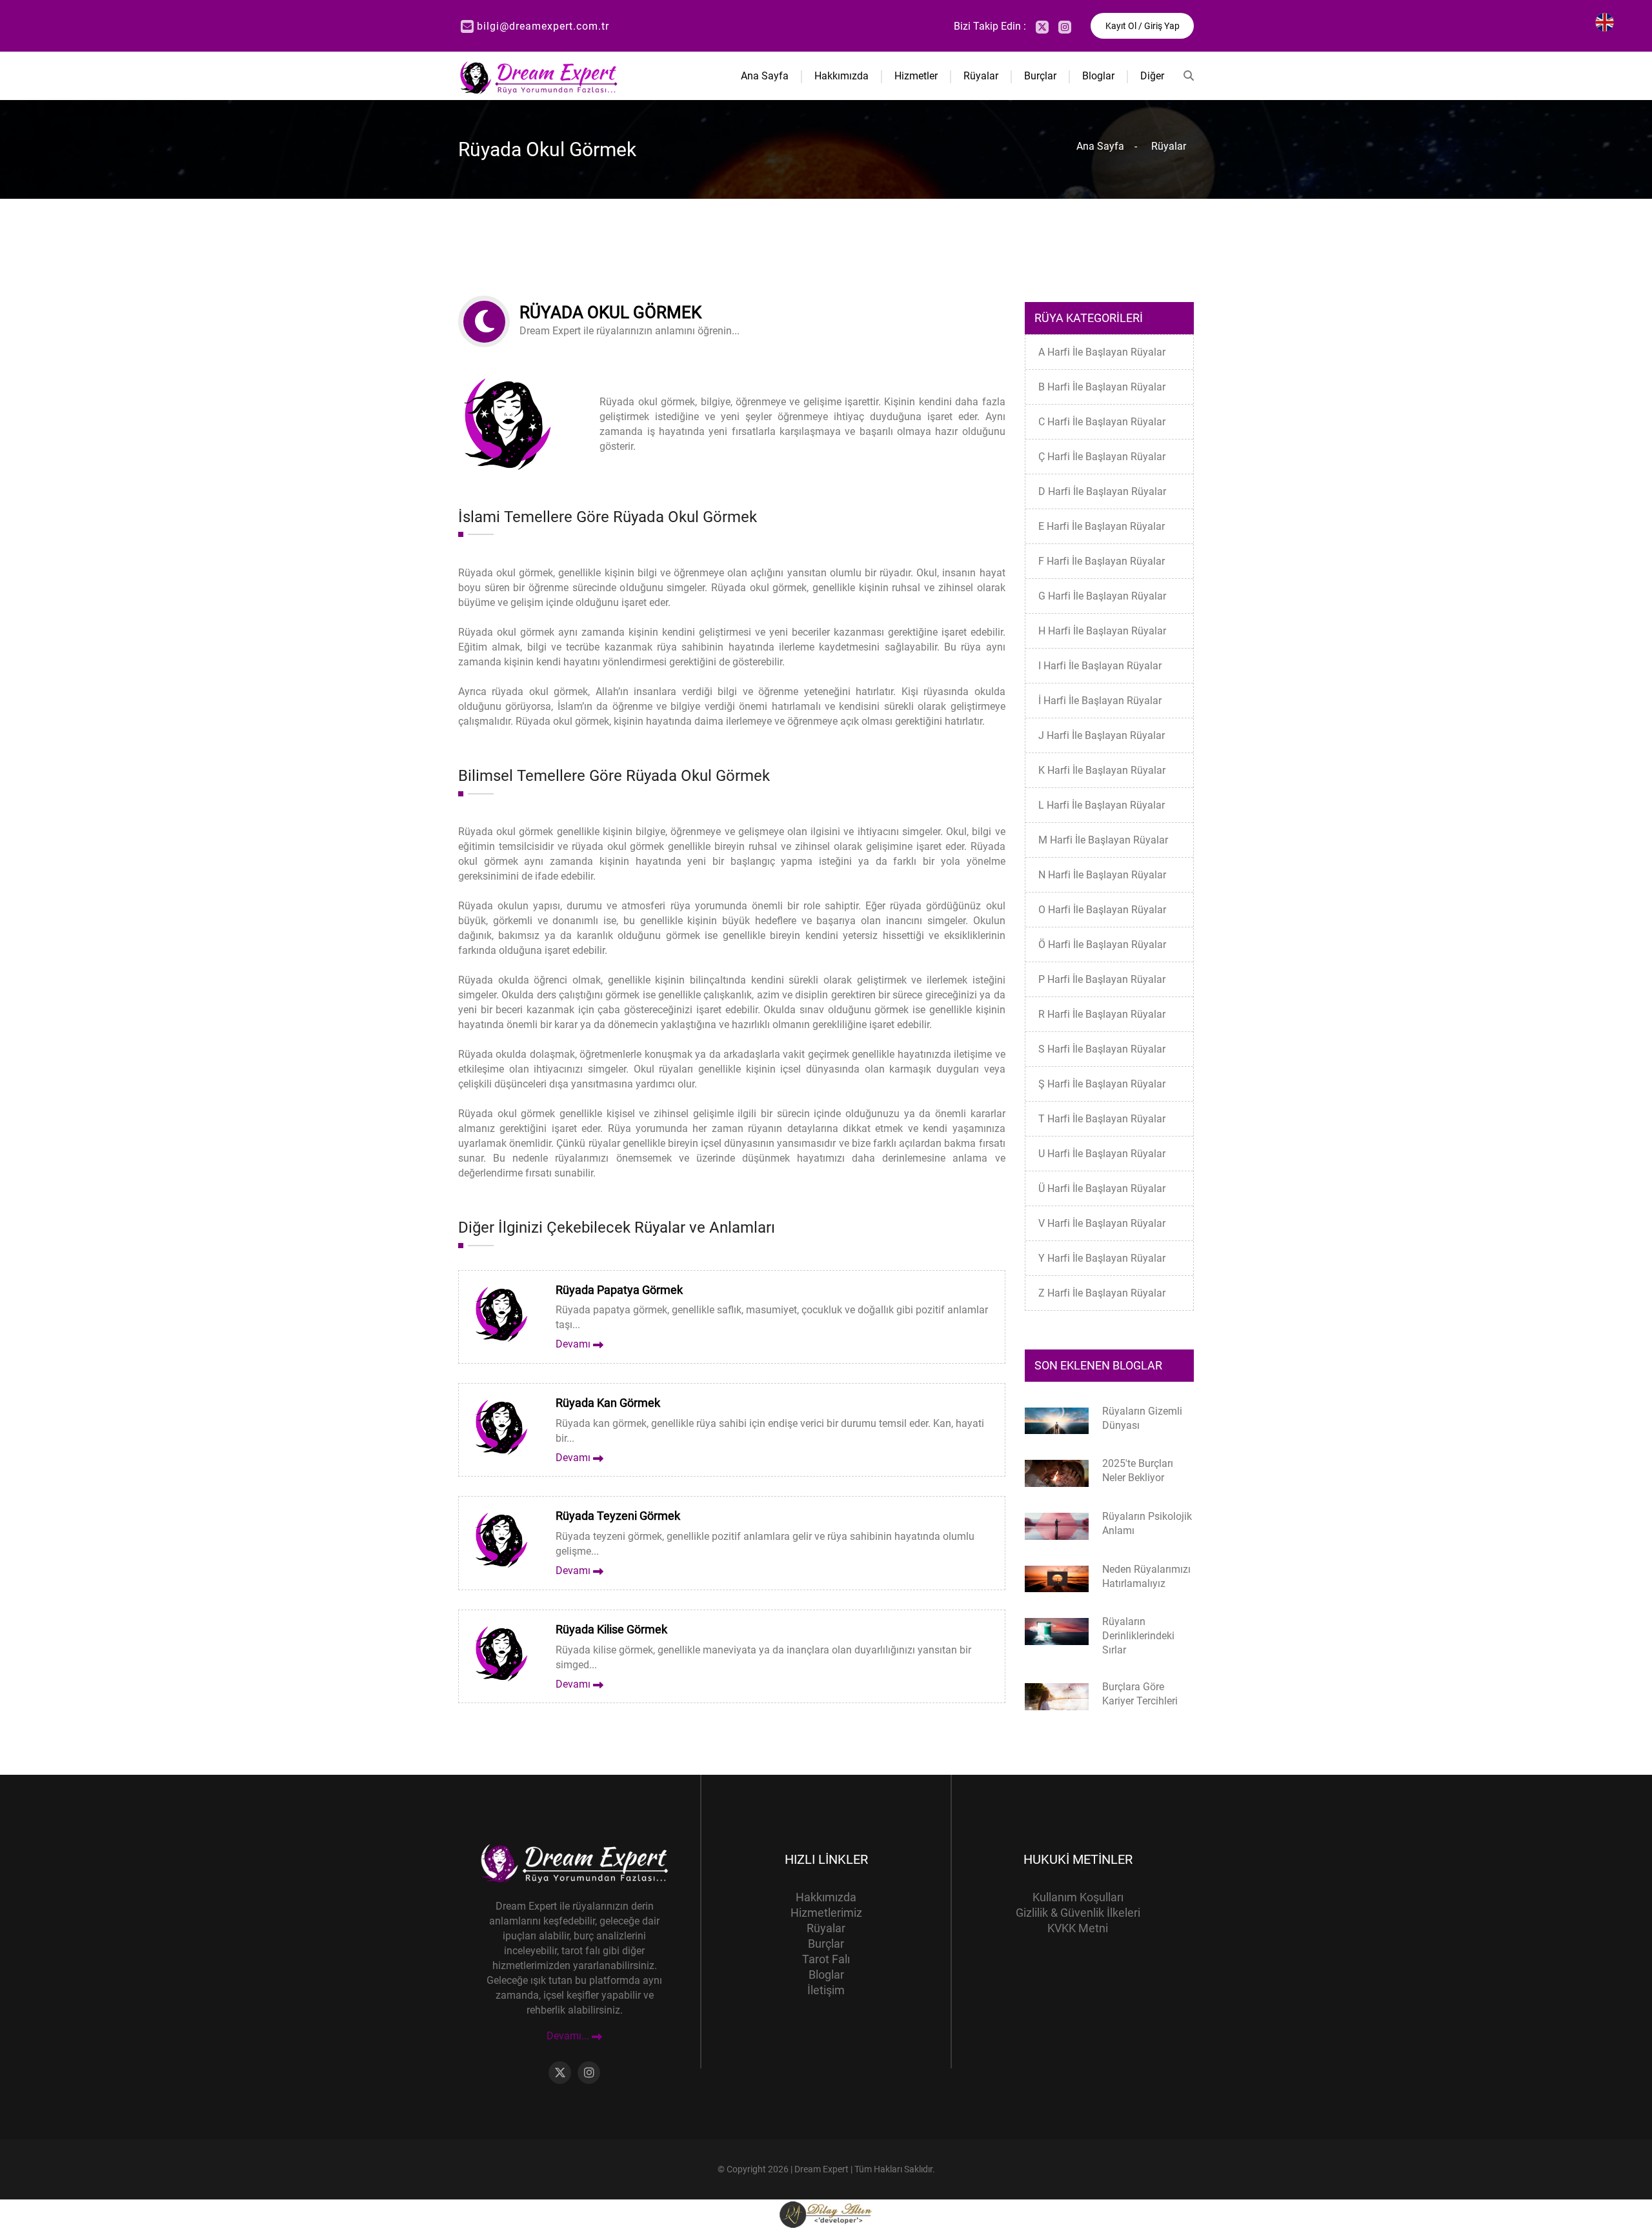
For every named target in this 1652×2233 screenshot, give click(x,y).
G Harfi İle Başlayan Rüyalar (1102, 596)
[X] (1042, 27)
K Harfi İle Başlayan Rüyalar (1102, 770)
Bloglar (1098, 76)
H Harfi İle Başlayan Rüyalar (1102, 631)
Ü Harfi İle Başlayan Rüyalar (1102, 1188)
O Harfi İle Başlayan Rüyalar (1102, 910)
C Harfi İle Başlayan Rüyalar (1102, 422)
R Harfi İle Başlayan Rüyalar (1102, 1014)
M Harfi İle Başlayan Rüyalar (1103, 840)
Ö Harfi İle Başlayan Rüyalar (1102, 945)
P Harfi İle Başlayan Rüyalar (1102, 979)
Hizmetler (916, 76)
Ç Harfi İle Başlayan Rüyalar (1102, 457)
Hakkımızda (841, 76)
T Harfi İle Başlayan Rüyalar (1102, 1119)
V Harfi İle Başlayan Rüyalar (1102, 1223)
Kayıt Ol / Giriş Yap (1143, 26)
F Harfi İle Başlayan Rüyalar (1102, 561)
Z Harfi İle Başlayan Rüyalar (1102, 1293)
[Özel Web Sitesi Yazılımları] (826, 2214)
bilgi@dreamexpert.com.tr (543, 26)
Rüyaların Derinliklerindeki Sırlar (1138, 1636)
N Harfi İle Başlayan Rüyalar (1102, 875)
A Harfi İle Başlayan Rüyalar (1102, 352)
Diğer (1152, 76)
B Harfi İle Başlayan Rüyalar (1102, 387)
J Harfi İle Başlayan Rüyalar (1102, 735)
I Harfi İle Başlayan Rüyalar (1100, 666)
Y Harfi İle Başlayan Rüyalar (1102, 1258)
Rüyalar (981, 76)
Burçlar (1040, 76)
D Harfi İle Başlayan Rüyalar (1102, 491)
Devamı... (569, 2036)
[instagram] (1065, 27)
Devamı (574, 1344)
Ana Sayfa (765, 76)
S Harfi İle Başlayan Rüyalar (1102, 1049)
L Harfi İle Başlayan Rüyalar (1102, 805)
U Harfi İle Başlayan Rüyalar (1102, 1154)
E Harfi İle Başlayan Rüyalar (1102, 526)
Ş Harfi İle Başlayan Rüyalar (1102, 1084)
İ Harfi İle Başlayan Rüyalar (1100, 701)
